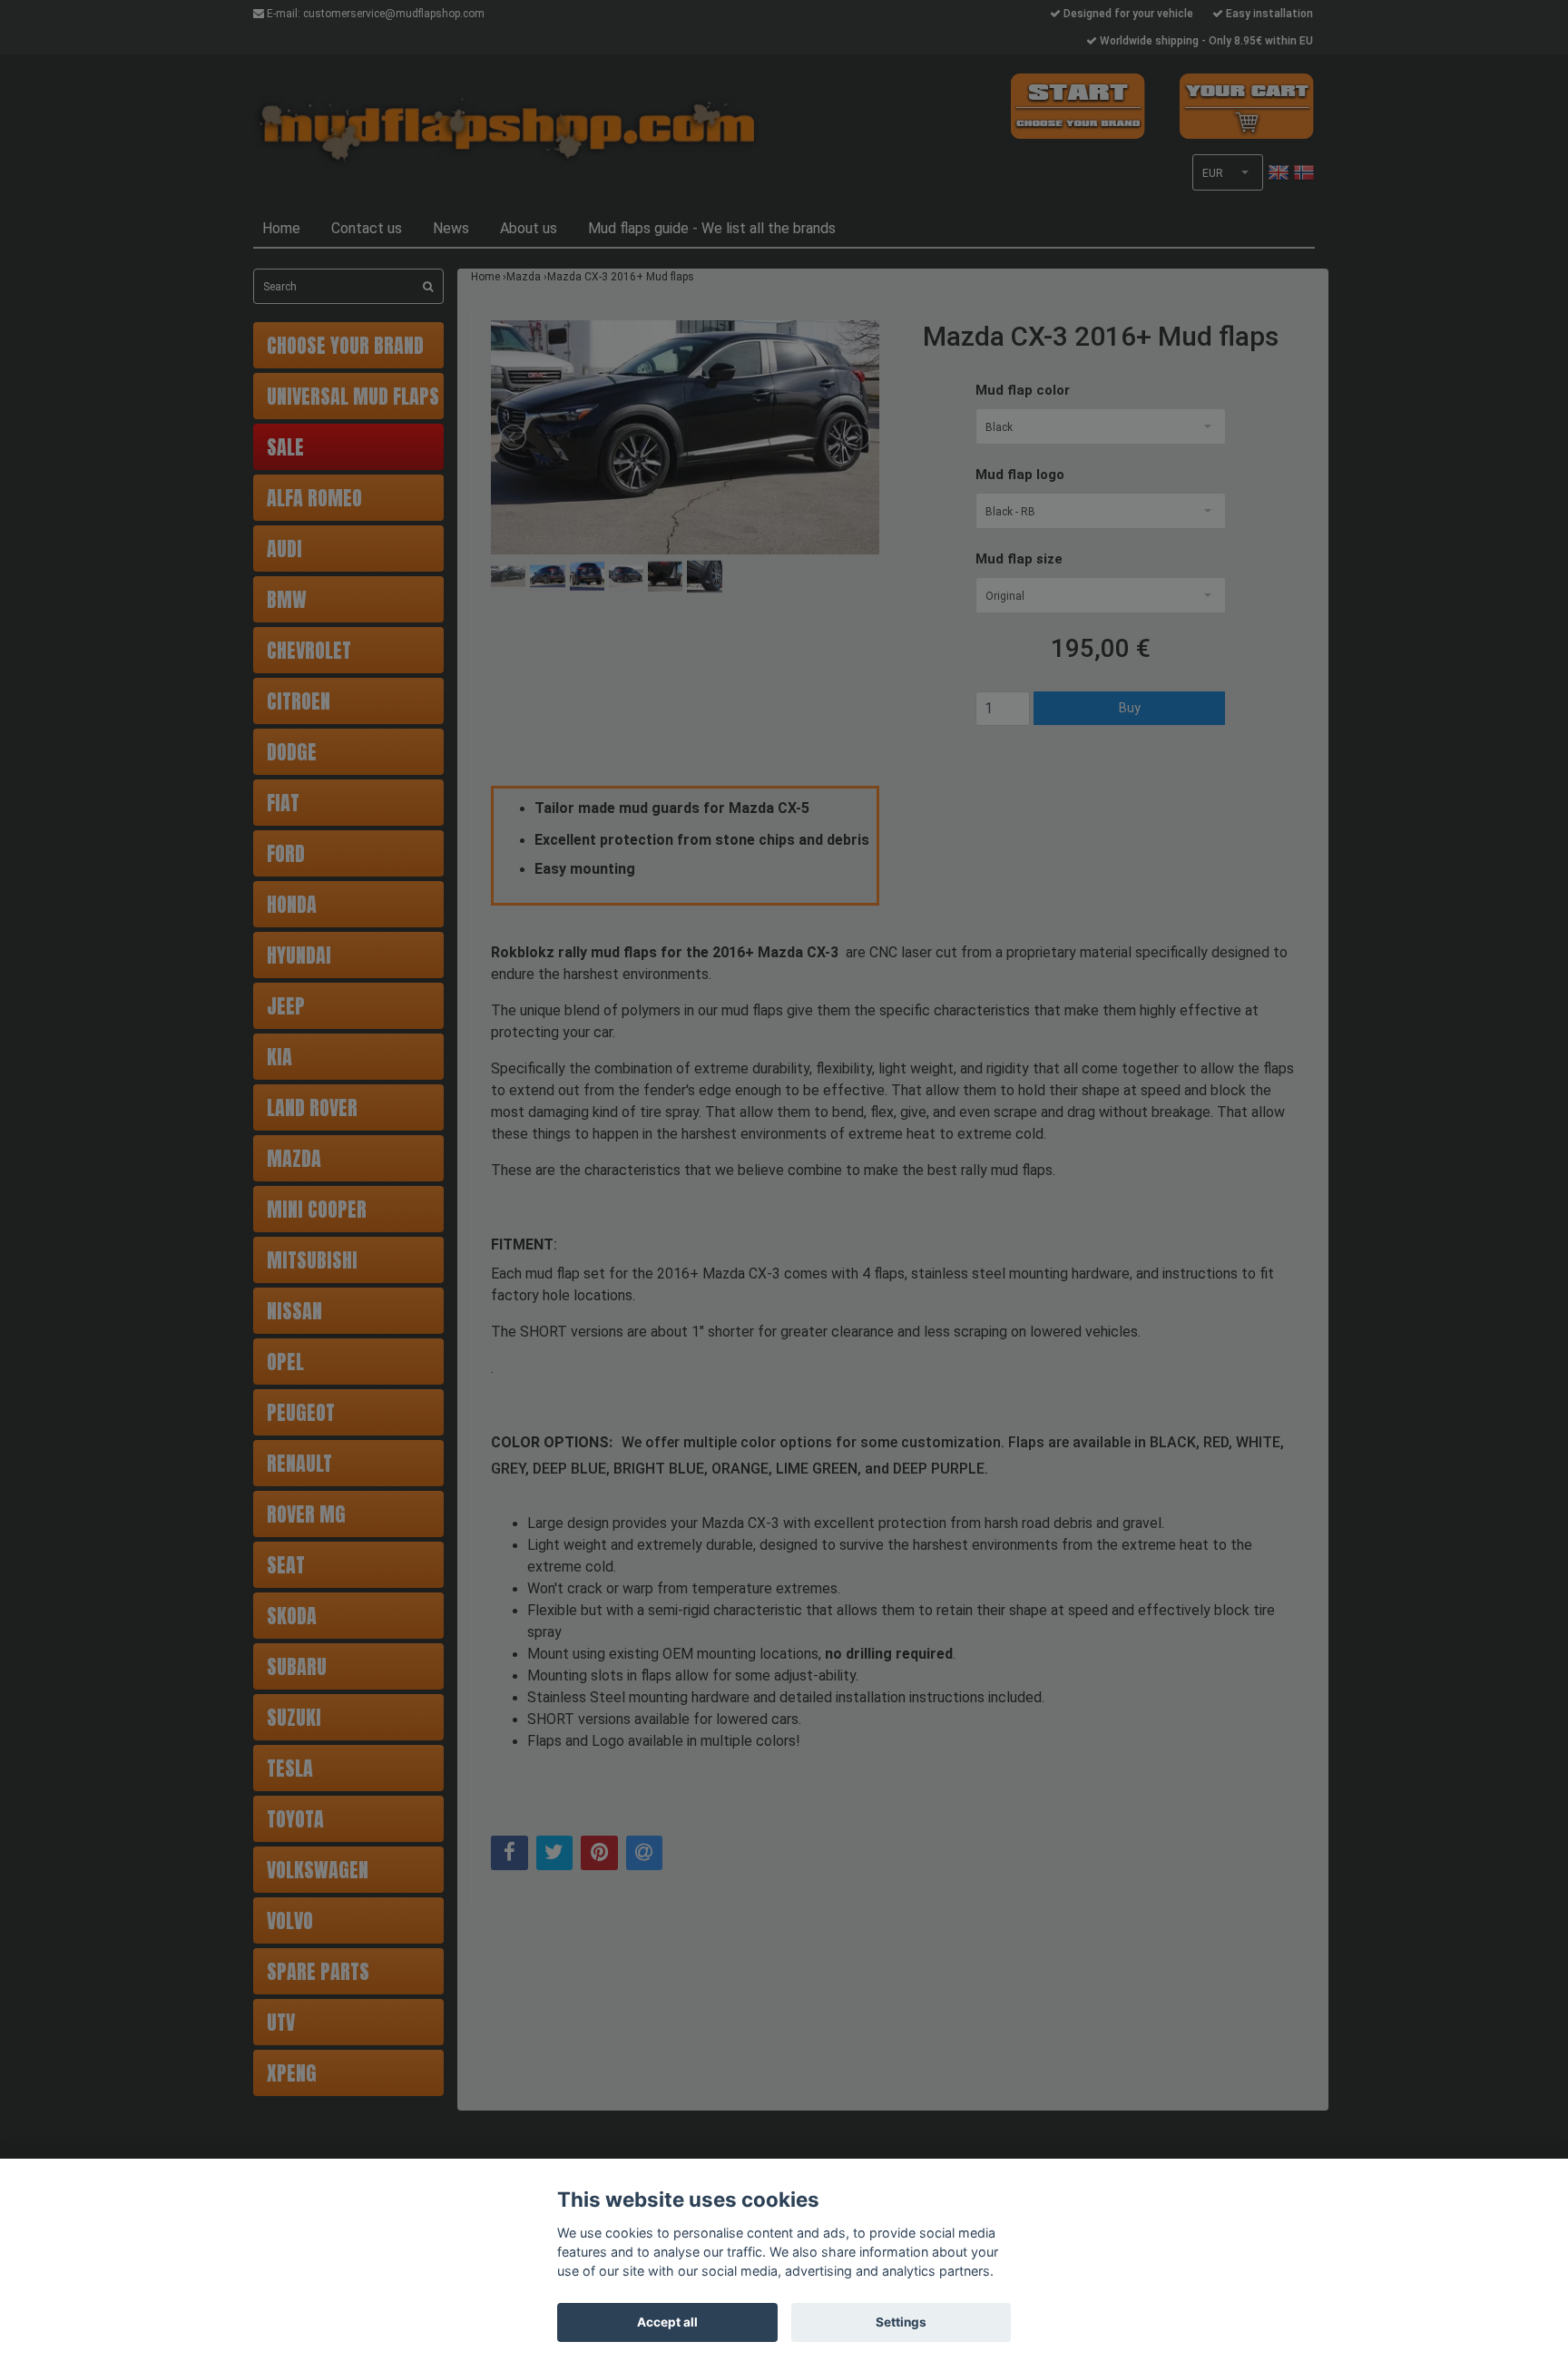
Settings (901, 2322)
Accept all (667, 2322)
